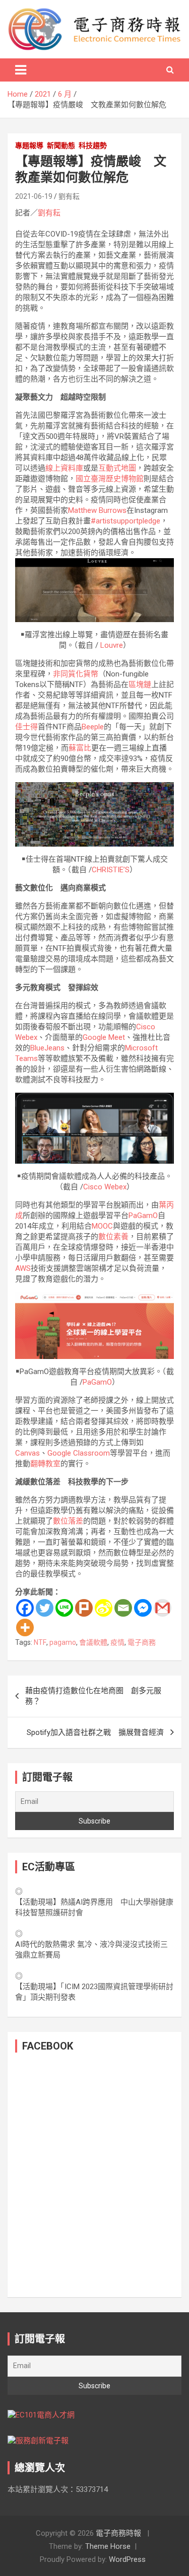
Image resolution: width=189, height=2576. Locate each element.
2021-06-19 (34, 196)
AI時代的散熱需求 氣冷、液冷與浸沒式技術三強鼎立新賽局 (91, 1950)
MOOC (102, 1226)
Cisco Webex (105, 1187)
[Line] (64, 1608)
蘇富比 (80, 748)
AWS (23, 1268)
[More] (25, 1627)
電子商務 (142, 1642)
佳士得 (26, 727)
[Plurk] (84, 1608)
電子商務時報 (118, 2533)
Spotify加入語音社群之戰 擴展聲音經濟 (95, 1732)
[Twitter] (45, 1608)
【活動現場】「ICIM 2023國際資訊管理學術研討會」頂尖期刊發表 (94, 1992)
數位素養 (113, 1237)
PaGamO (143, 1216)
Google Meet (104, 1037)
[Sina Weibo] (104, 1608)
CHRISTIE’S (111, 870)
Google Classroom (79, 1453)
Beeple (93, 727)
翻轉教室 (45, 1464)
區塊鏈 (140, 685)
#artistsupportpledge (125, 521)
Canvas (27, 1453)
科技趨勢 (93, 145)
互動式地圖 (117, 468)
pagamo (63, 1642)
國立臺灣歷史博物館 (110, 479)
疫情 (117, 1642)
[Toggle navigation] (21, 70)
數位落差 (68, 1521)
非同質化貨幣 (76, 674)
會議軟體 (93, 1642)
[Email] (123, 1608)
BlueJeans (47, 1048)
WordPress (127, 2559)
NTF (40, 1642)
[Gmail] (163, 1608)
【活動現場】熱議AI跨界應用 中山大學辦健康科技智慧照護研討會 (94, 1907)
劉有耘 (69, 196)
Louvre (111, 645)
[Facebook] (25, 1608)
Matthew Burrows (97, 510)
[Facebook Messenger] (143, 1608)
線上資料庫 (64, 468)
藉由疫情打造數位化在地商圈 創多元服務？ (93, 1696)
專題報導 (29, 145)
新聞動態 (61, 145)
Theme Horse (108, 2546)
